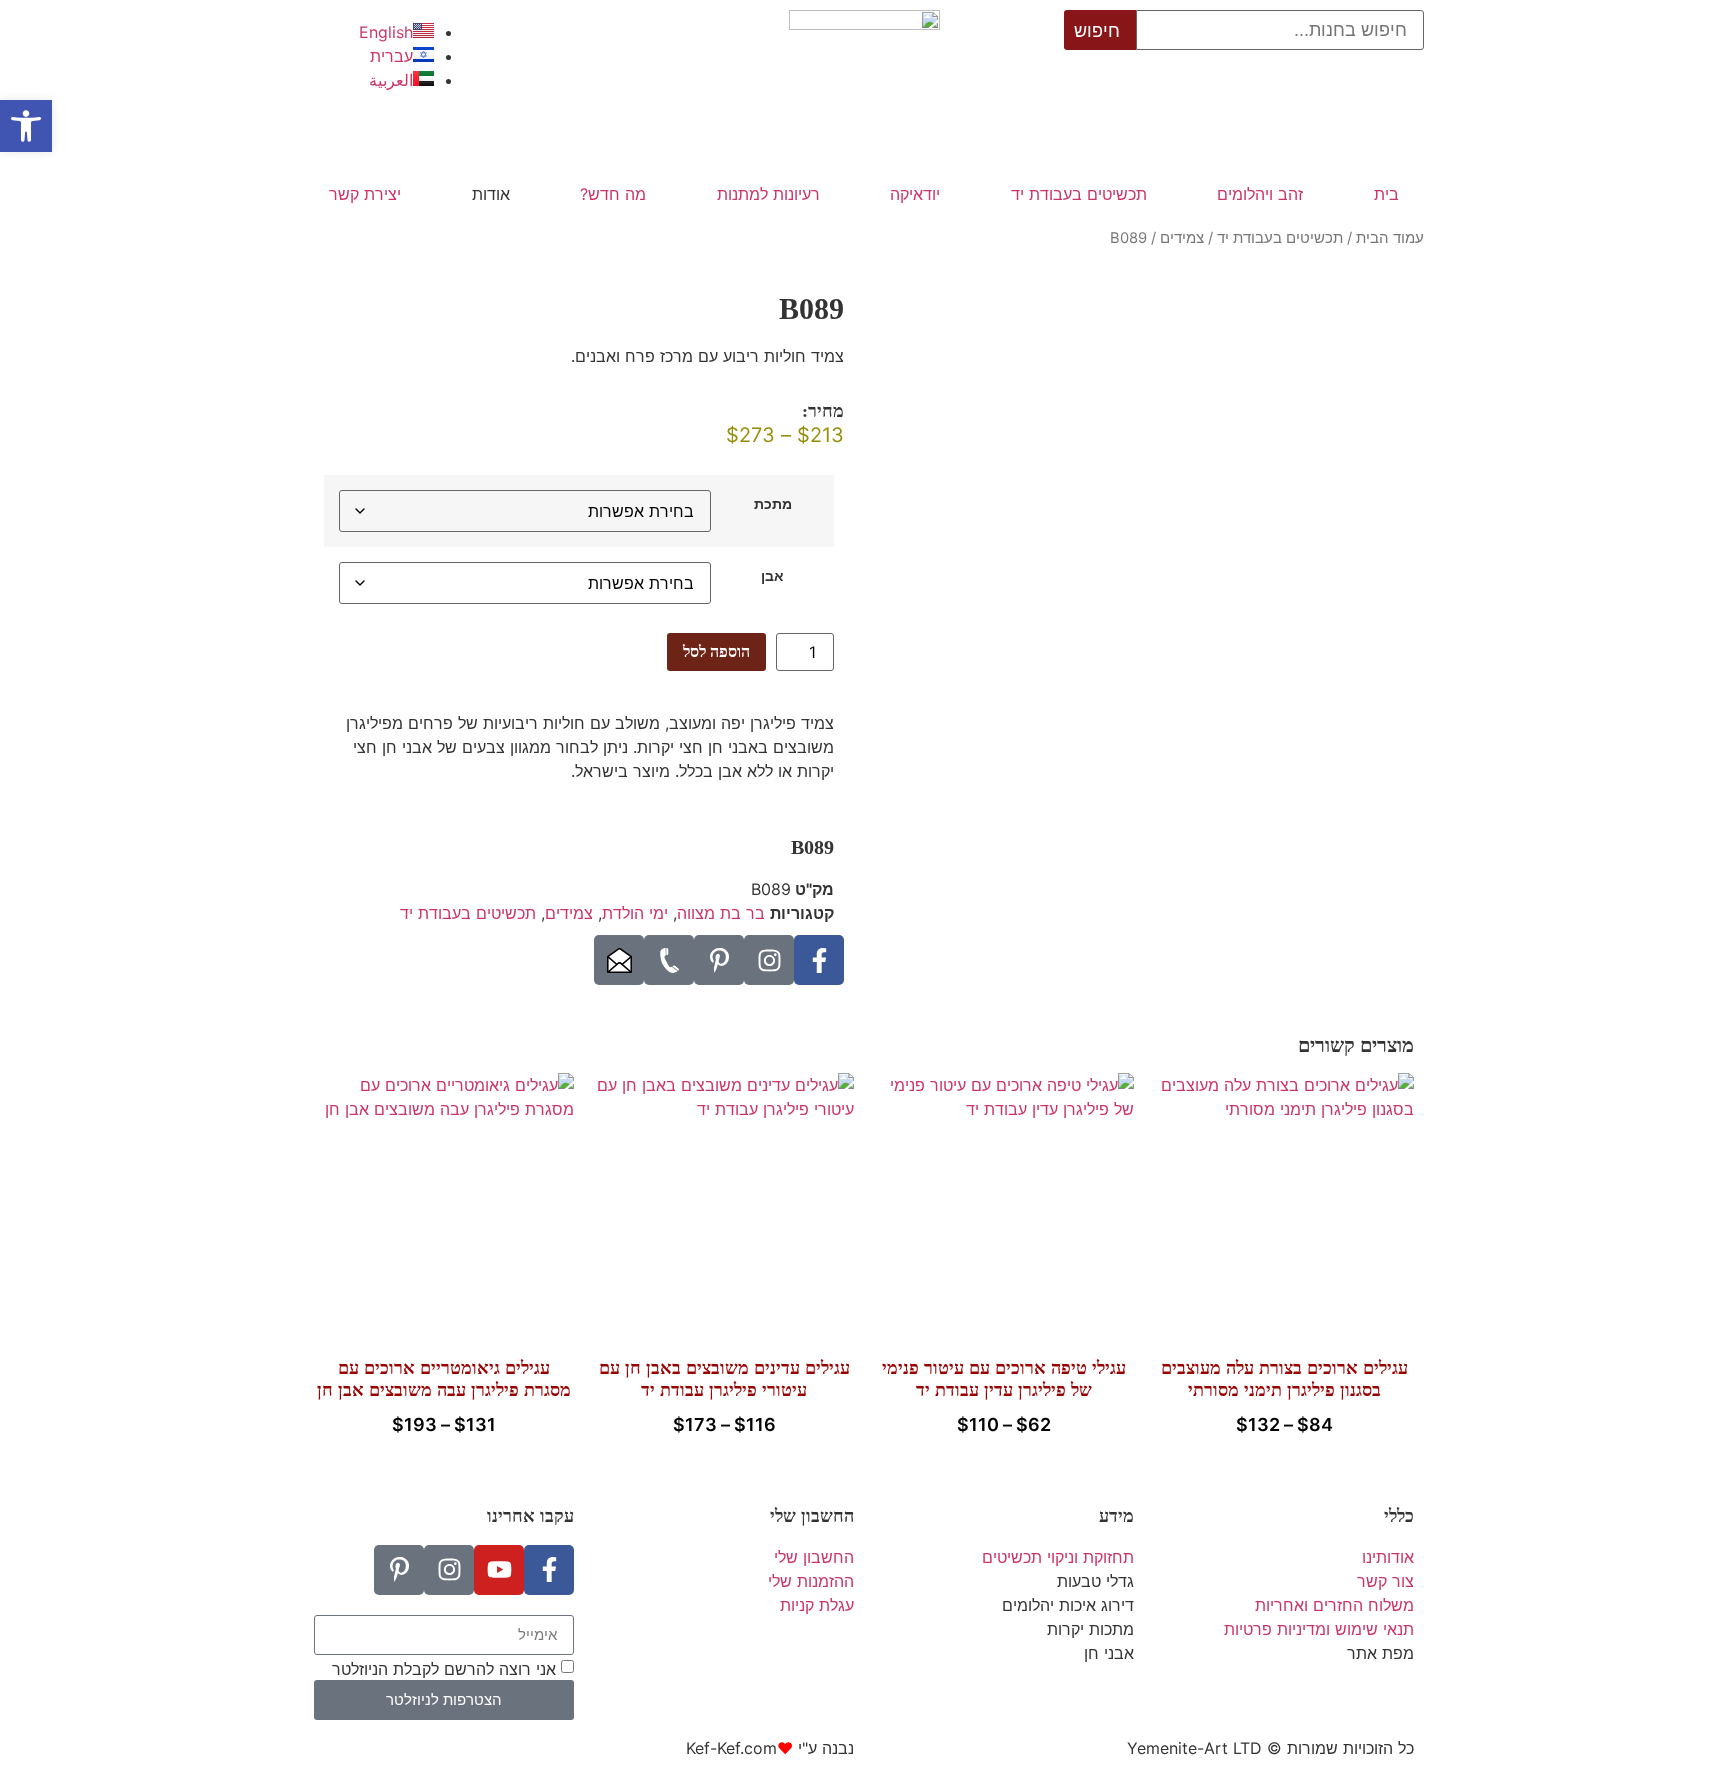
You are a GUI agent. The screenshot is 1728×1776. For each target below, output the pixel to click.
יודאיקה (915, 194)
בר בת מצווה (721, 913)
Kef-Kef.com (731, 1748)
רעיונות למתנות (768, 194)
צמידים (1182, 238)
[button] (26, 126)
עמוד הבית (1390, 238)
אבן (772, 576)
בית (1386, 194)
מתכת (773, 504)
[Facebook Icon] (819, 960)
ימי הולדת (635, 913)
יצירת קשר (365, 194)
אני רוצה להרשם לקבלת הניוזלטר (444, 1668)
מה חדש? (613, 194)
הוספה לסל (716, 651)
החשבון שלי (812, 1516)
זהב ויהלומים (1260, 194)
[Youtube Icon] (499, 1570)
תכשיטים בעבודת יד (1079, 194)
